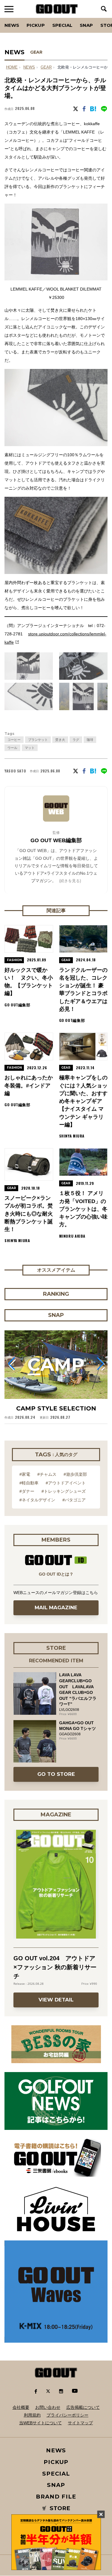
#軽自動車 (29, 1483)
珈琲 (90, 740)
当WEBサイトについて (40, 2423)
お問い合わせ (48, 2407)
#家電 (25, 1474)
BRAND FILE (56, 2497)
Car (79, 18)
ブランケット (38, 740)
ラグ (76, 740)
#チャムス (47, 1474)
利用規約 (32, 2415)
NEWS (29, 67)
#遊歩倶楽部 (75, 1474)
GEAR (36, 52)
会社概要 (21, 2407)
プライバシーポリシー (67, 2415)
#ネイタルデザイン (37, 1500)
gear (46, 67)
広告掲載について (83, 2407)
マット (30, 748)
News (12, 25)
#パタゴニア (74, 1500)
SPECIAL (62, 25)
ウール (12, 748)
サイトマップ (80, 2423)
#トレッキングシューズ (64, 1491)
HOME (12, 67)
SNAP (86, 25)
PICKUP (36, 25)
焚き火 (60, 740)
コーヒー (14, 740)
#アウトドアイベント (66, 1483)
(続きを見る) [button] (70, 881)
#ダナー (27, 1491)
